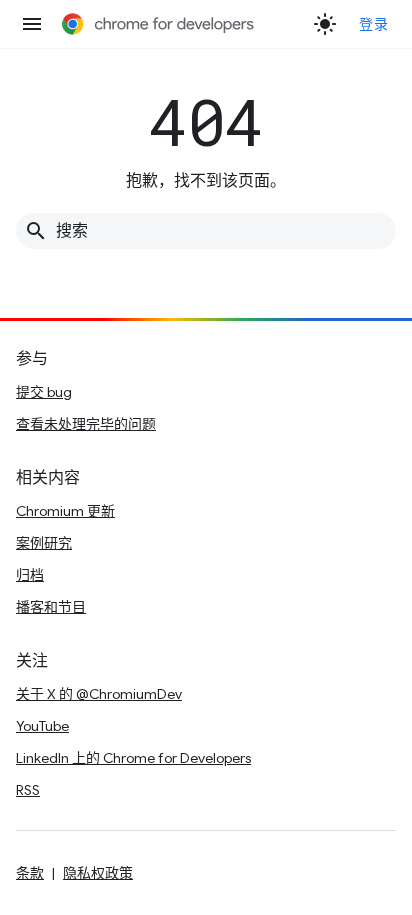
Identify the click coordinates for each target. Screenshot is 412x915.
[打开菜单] (32, 24)
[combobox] (206, 231)
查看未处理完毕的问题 (86, 424)
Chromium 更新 (65, 511)
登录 (373, 24)
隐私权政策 (98, 873)
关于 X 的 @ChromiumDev (99, 694)
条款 (30, 873)
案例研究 (44, 543)
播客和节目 (51, 607)
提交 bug (44, 392)
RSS (28, 790)
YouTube (42, 726)
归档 (30, 575)
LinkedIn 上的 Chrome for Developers (133, 758)
